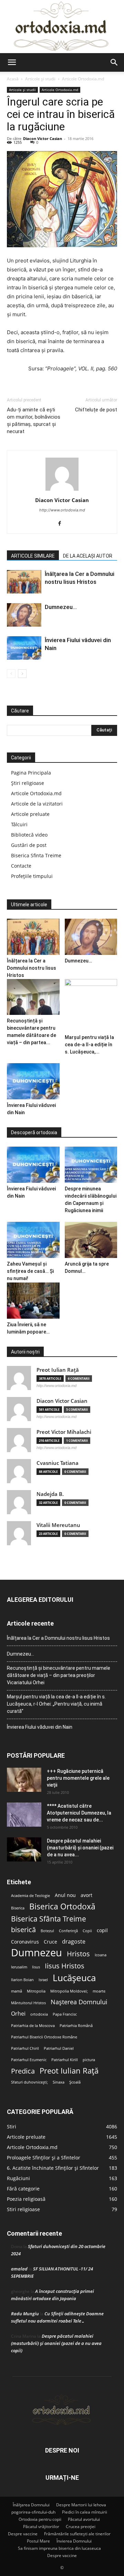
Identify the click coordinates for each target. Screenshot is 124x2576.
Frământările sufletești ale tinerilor (77, 2534)
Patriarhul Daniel (59, 2048)
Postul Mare (38, 2541)
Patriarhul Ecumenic (29, 2060)
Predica (23, 2071)
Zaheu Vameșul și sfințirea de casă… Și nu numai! (30, 1271)
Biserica (18, 1908)
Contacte (21, 866)
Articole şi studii (40, 79)
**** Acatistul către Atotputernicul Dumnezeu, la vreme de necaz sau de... (79, 1813)
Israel (43, 1980)
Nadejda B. (50, 1494)
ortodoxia (39, 2014)
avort (86, 1895)
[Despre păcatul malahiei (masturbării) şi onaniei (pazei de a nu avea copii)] (24, 1849)
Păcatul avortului (84, 2519)
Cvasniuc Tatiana (58, 1463)
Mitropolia (36, 1991)
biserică (23, 1930)
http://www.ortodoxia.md (62, 510)
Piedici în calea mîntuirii (85, 2512)
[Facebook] (62, 524)
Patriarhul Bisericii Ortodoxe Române (44, 2037)
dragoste (74, 1942)
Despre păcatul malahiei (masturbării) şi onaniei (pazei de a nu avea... (80, 1848)
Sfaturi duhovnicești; (29, 2082)
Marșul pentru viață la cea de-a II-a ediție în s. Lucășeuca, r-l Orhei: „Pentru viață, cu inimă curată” (56, 1704)
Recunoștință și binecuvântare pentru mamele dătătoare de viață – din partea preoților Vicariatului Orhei (59, 1675)
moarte (99, 1991)
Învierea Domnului (74, 2541)
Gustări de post (29, 845)
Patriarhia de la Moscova (33, 2026)
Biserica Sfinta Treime (36, 855)
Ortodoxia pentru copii (40, 2519)
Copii (87, 1931)
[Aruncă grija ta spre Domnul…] (91, 1240)
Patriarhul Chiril (25, 2048)
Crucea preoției (81, 2527)
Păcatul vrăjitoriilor (41, 2527)
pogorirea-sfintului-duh (33, 2512)
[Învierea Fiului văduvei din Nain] (24, 648)
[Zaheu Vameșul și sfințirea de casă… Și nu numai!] (33, 1240)
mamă (17, 1991)
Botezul (47, 1931)
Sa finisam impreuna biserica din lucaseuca (59, 2548)
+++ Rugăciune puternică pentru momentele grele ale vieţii (78, 1778)
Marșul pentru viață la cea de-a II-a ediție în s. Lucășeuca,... (89, 1045)
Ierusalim (19, 1967)
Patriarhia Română (76, 2026)
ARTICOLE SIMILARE (33, 556)
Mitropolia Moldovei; (69, 1991)
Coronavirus (25, 1942)
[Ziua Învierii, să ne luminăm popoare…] (33, 1301)
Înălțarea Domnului (31, 2505)
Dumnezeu (37, 1953)
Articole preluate (30, 814)
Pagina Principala (31, 773)
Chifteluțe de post (96, 410)
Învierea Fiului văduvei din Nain (40, 1727)
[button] (12, 62)
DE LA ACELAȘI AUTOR (88, 556)
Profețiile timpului (32, 876)
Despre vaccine (23, 2534)
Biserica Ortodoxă (62, 1906)
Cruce (50, 1942)
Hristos (78, 1954)
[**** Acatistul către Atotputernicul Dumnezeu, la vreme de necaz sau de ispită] (24, 1815)
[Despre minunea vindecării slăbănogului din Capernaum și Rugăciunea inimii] (91, 1165)
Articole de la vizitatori (37, 804)
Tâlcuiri (19, 824)
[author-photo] (62, 491)
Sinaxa (59, 2082)
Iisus (36, 1967)
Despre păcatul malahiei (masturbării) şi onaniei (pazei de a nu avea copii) (56, 2343)
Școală (75, 2082)
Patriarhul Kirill (65, 2060)
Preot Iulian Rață (69, 2071)
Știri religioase (28, 783)
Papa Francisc (65, 2014)
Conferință (68, 1931)
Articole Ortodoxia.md (83, 79)
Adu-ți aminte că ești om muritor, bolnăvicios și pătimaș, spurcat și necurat (34, 421)
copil (102, 1930)
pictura (89, 2060)
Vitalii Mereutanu (58, 1525)
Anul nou (65, 1895)
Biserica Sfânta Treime (49, 1919)
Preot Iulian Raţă (58, 1370)
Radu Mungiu (25, 2314)
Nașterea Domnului (79, 2002)
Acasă (13, 79)
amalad (19, 2269)
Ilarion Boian (22, 1980)
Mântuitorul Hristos (28, 2003)
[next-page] (22, 674)
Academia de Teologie (30, 1896)
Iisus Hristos (65, 1966)
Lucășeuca (74, 1978)
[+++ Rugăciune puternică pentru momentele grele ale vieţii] (24, 1780)
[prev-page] (11, 674)
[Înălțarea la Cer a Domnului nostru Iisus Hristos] (24, 582)
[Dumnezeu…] (24, 615)
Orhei (18, 2014)
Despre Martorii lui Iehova (81, 2505)
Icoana (101, 1955)
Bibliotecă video (29, 835)
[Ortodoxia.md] (62, 27)
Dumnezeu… (61, 607)
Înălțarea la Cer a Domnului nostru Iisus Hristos (32, 968)
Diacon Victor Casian (43, 138)
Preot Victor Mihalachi (64, 1432)
